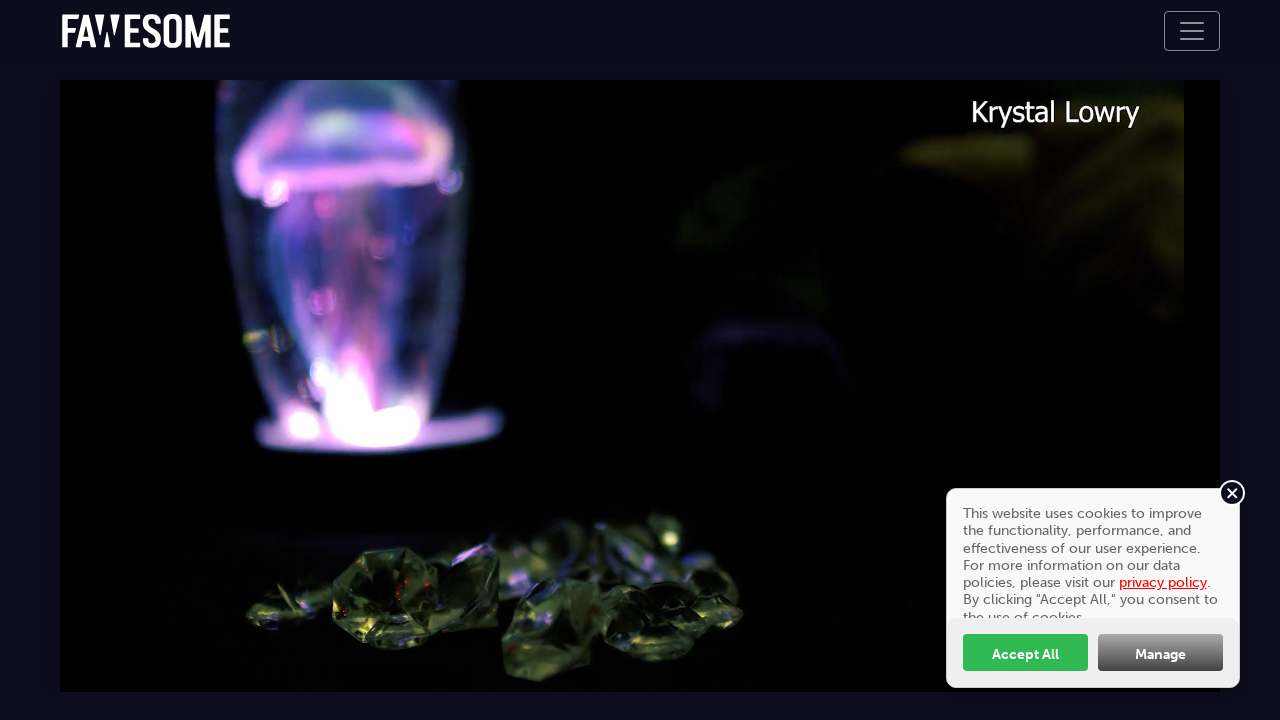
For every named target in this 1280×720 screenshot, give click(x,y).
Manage (1160, 654)
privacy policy (1163, 582)
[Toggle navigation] (1192, 31)
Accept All (1025, 654)
